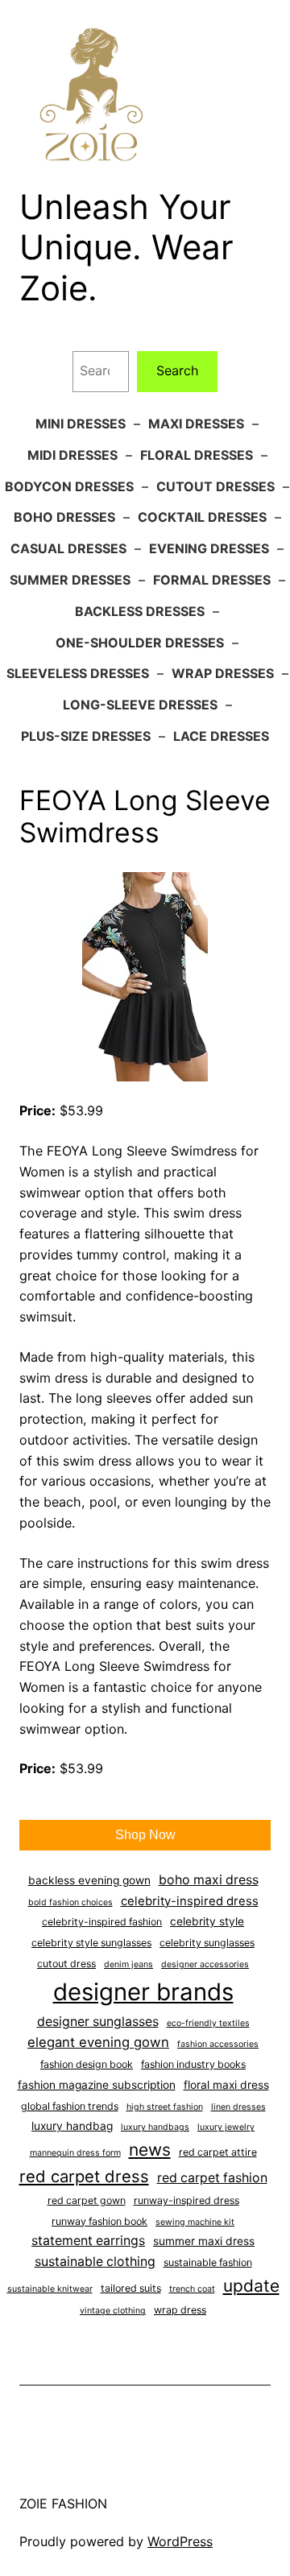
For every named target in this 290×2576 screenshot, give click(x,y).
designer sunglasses (98, 2022)
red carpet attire (218, 2152)
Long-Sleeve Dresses (140, 705)
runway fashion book (99, 2221)
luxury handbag (72, 2126)
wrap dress (180, 2310)
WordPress (180, 2541)
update (251, 2286)
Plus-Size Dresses (86, 736)
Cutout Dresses (215, 486)
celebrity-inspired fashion (102, 1922)
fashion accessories (218, 2044)
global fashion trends (70, 2106)
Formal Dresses (212, 580)
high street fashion (165, 2107)
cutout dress (66, 1964)
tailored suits (131, 2288)
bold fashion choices (70, 1902)
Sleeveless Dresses (78, 673)
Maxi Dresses (196, 424)
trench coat (192, 2289)
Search (178, 370)
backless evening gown (89, 1880)
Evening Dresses (209, 548)
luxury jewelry (226, 2127)
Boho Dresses (64, 517)
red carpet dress (84, 2176)
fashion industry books (193, 2064)
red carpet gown (87, 2200)
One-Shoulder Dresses (140, 643)
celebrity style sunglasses (91, 1943)
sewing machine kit (195, 2222)
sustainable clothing (95, 2262)
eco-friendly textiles (208, 2023)
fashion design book (87, 2064)
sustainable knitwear (50, 2289)
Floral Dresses (197, 455)
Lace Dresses (221, 736)
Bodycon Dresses (69, 486)
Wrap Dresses (223, 673)
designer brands (143, 1992)
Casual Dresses (68, 548)
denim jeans (128, 1964)
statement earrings (88, 2241)
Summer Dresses (70, 580)
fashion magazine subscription (97, 2085)
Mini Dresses (81, 424)
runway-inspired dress (186, 2200)
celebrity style (207, 1921)
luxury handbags (155, 2127)
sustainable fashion (208, 2262)
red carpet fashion (212, 2178)
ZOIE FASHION (63, 2504)
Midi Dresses (72, 455)
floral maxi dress (226, 2085)
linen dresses (238, 2107)
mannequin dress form (75, 2153)
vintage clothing (113, 2311)
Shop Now (145, 1835)
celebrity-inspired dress (190, 1901)
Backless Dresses (140, 611)
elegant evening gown (98, 2042)
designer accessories (205, 1964)
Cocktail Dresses (202, 517)
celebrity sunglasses (207, 1943)
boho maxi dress (209, 1880)
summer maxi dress (204, 2241)
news (150, 2150)
